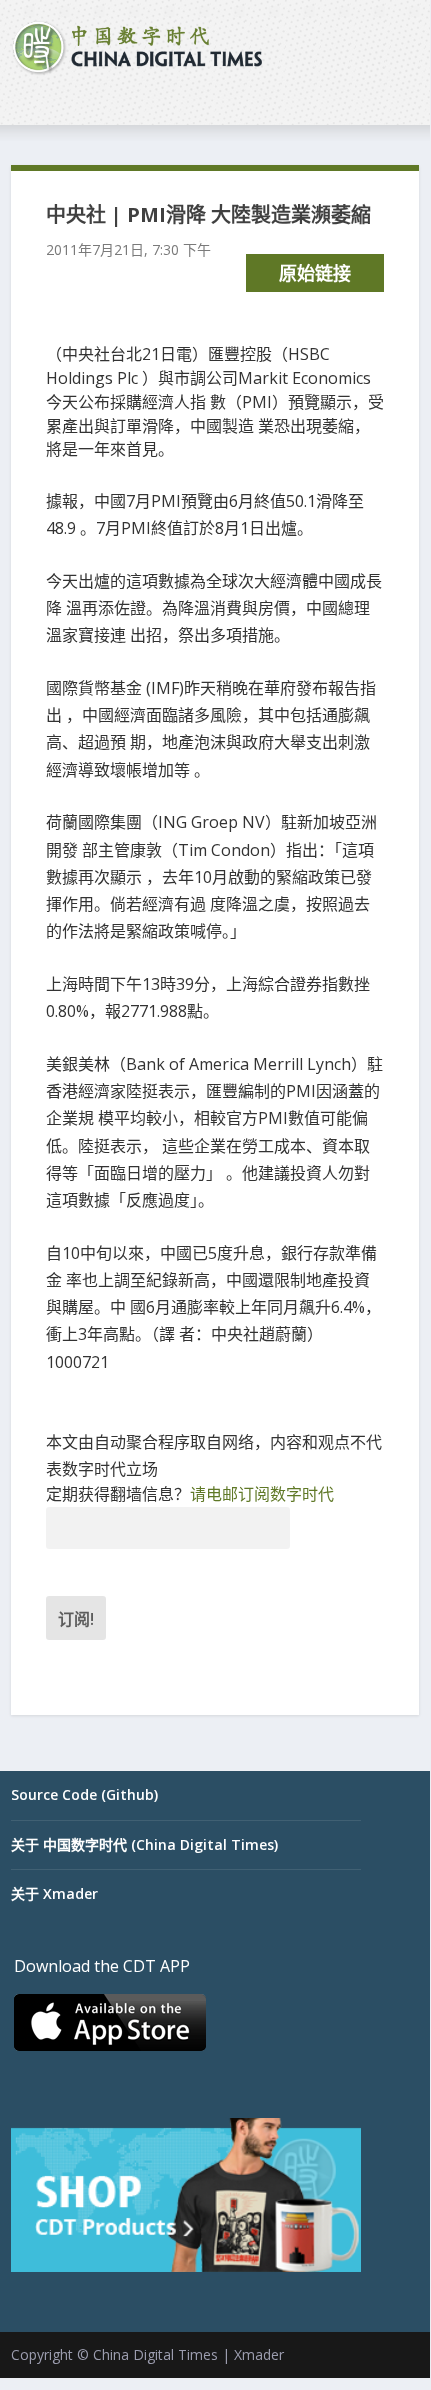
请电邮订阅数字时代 (262, 1494)
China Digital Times (155, 2354)
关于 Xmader (54, 1893)
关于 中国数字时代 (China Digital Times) (144, 1844)
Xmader (259, 2354)
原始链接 (315, 273)
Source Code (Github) (84, 1794)
